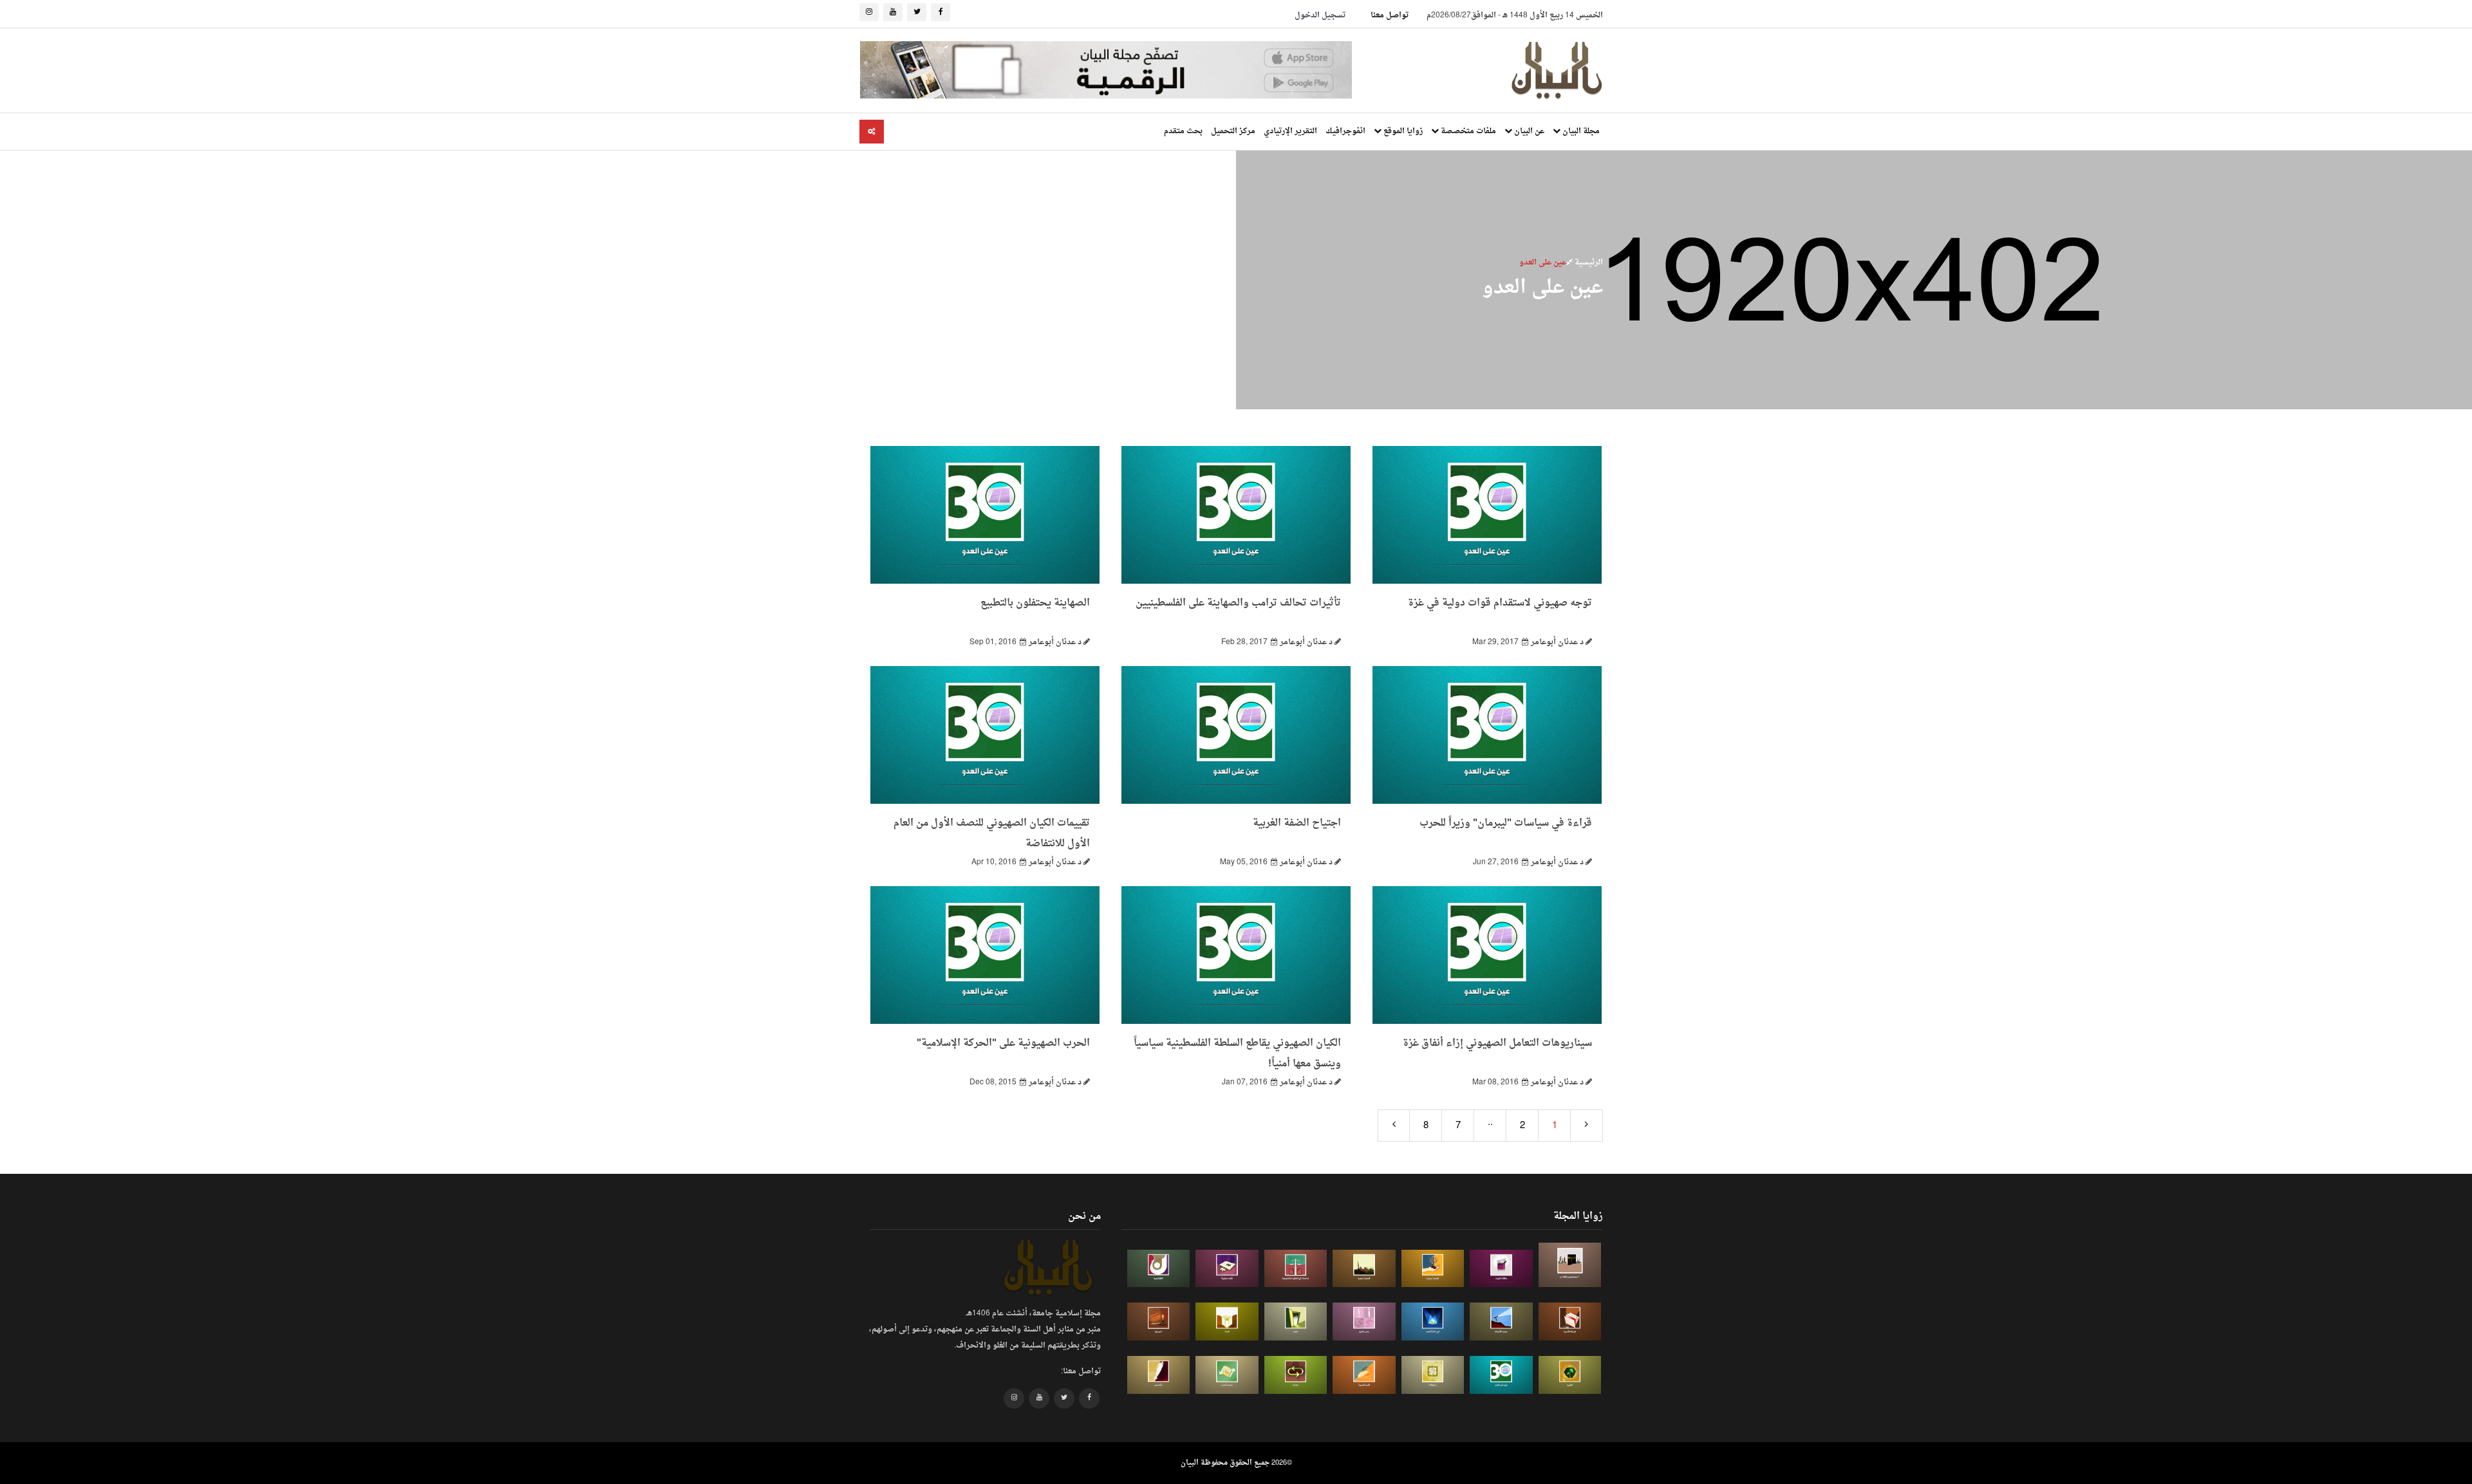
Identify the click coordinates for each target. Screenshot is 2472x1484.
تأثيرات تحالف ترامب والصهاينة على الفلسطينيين (1238, 603)
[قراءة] (1227, 1322)
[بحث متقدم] (872, 132)
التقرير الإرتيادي (1290, 131)
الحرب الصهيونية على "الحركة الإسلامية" (1003, 1043)
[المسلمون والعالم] (1570, 1265)
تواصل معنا (1390, 15)
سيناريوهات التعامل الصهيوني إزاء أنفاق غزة (1497, 1043)
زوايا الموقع (1402, 131)
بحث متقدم (1183, 131)
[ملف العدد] (1501, 1269)
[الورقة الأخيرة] (1570, 1322)
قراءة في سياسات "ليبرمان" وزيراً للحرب (1506, 823)
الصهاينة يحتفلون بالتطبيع (1035, 603)
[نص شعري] (1364, 1322)
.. (1490, 1123)
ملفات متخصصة (1467, 131)
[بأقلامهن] (1159, 1375)
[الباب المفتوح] (1296, 1322)
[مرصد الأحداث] (1501, 1322)
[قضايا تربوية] (1433, 1269)
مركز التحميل (1233, 131)
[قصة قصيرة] (1364, 1375)
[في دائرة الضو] (1433, 1322)
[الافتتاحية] (1159, 1269)
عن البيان (1528, 131)
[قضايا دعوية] (1364, 1269)
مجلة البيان (1580, 131)
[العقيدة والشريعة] (1296, 1269)
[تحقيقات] (1433, 1375)
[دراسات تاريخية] (1159, 1322)
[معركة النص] (1227, 1375)
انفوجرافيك (1345, 131)
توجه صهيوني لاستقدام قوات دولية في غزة (1500, 603)
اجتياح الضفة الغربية (1297, 823)
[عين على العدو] (1501, 1375)
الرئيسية (1588, 263)
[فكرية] (1570, 1375)
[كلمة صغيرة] (1227, 1269)
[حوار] (1296, 1375)
